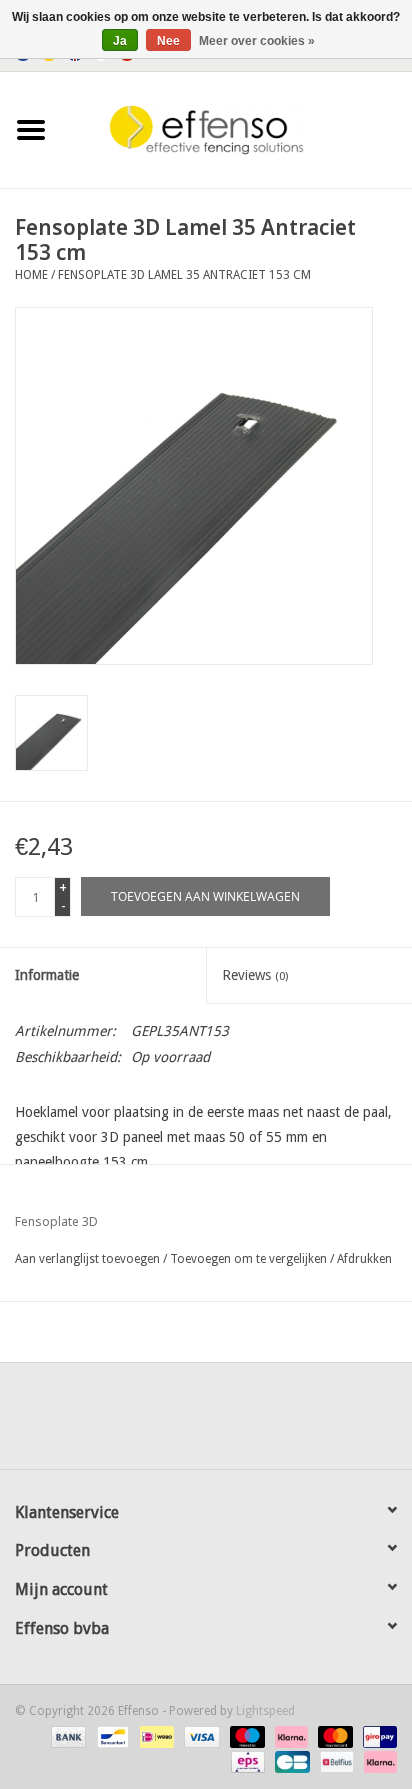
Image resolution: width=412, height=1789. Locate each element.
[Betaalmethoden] (66, 1736)
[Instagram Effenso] (278, 1423)
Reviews (255, 975)
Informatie (47, 975)
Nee (168, 41)
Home (31, 275)
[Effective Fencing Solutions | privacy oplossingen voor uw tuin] (237, 129)
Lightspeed (265, 1711)
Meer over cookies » (257, 41)
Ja (120, 41)
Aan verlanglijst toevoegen (87, 1259)
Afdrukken (364, 1259)
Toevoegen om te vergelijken (250, 1259)
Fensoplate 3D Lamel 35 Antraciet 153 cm (184, 275)
